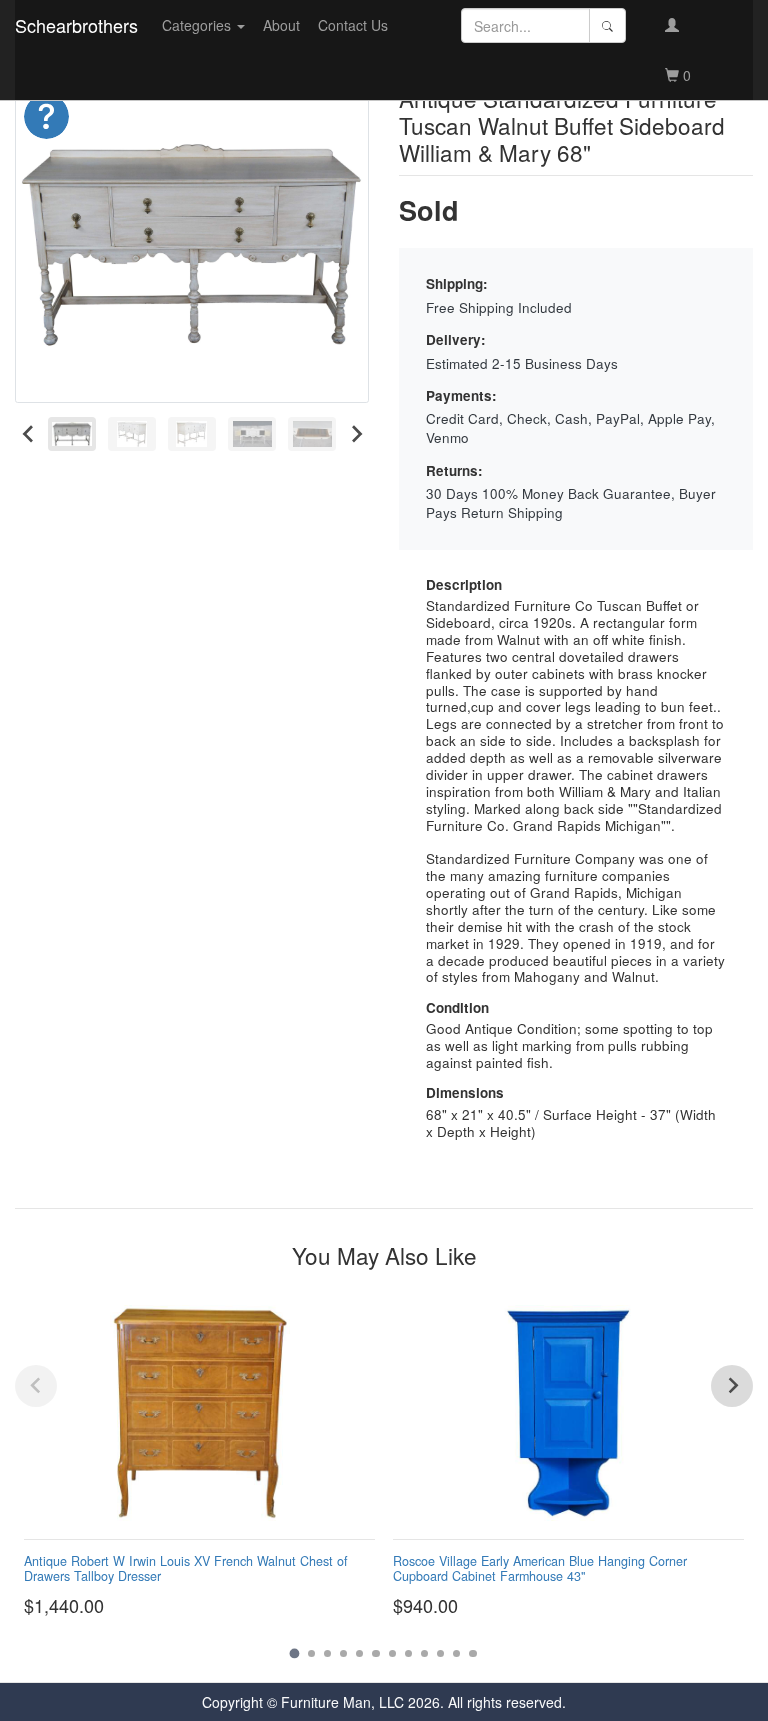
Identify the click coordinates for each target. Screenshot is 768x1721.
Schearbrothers (76, 25)
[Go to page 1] (295, 1653)
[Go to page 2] (311, 1653)
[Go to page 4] (343, 1653)
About (281, 25)
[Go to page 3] (327, 1653)
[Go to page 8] (408, 1653)
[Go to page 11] (456, 1653)
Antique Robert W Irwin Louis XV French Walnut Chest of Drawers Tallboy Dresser (186, 1568)
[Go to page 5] (359, 1653)
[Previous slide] (36, 1386)
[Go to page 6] (375, 1653)
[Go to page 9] (424, 1653)
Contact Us (353, 25)
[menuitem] (72, 433)
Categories (198, 25)
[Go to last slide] (28, 433)
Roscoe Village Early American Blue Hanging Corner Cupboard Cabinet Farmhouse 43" (540, 1568)
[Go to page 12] (472, 1653)
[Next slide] (355, 433)
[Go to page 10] (440, 1653)
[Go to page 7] (392, 1653)
